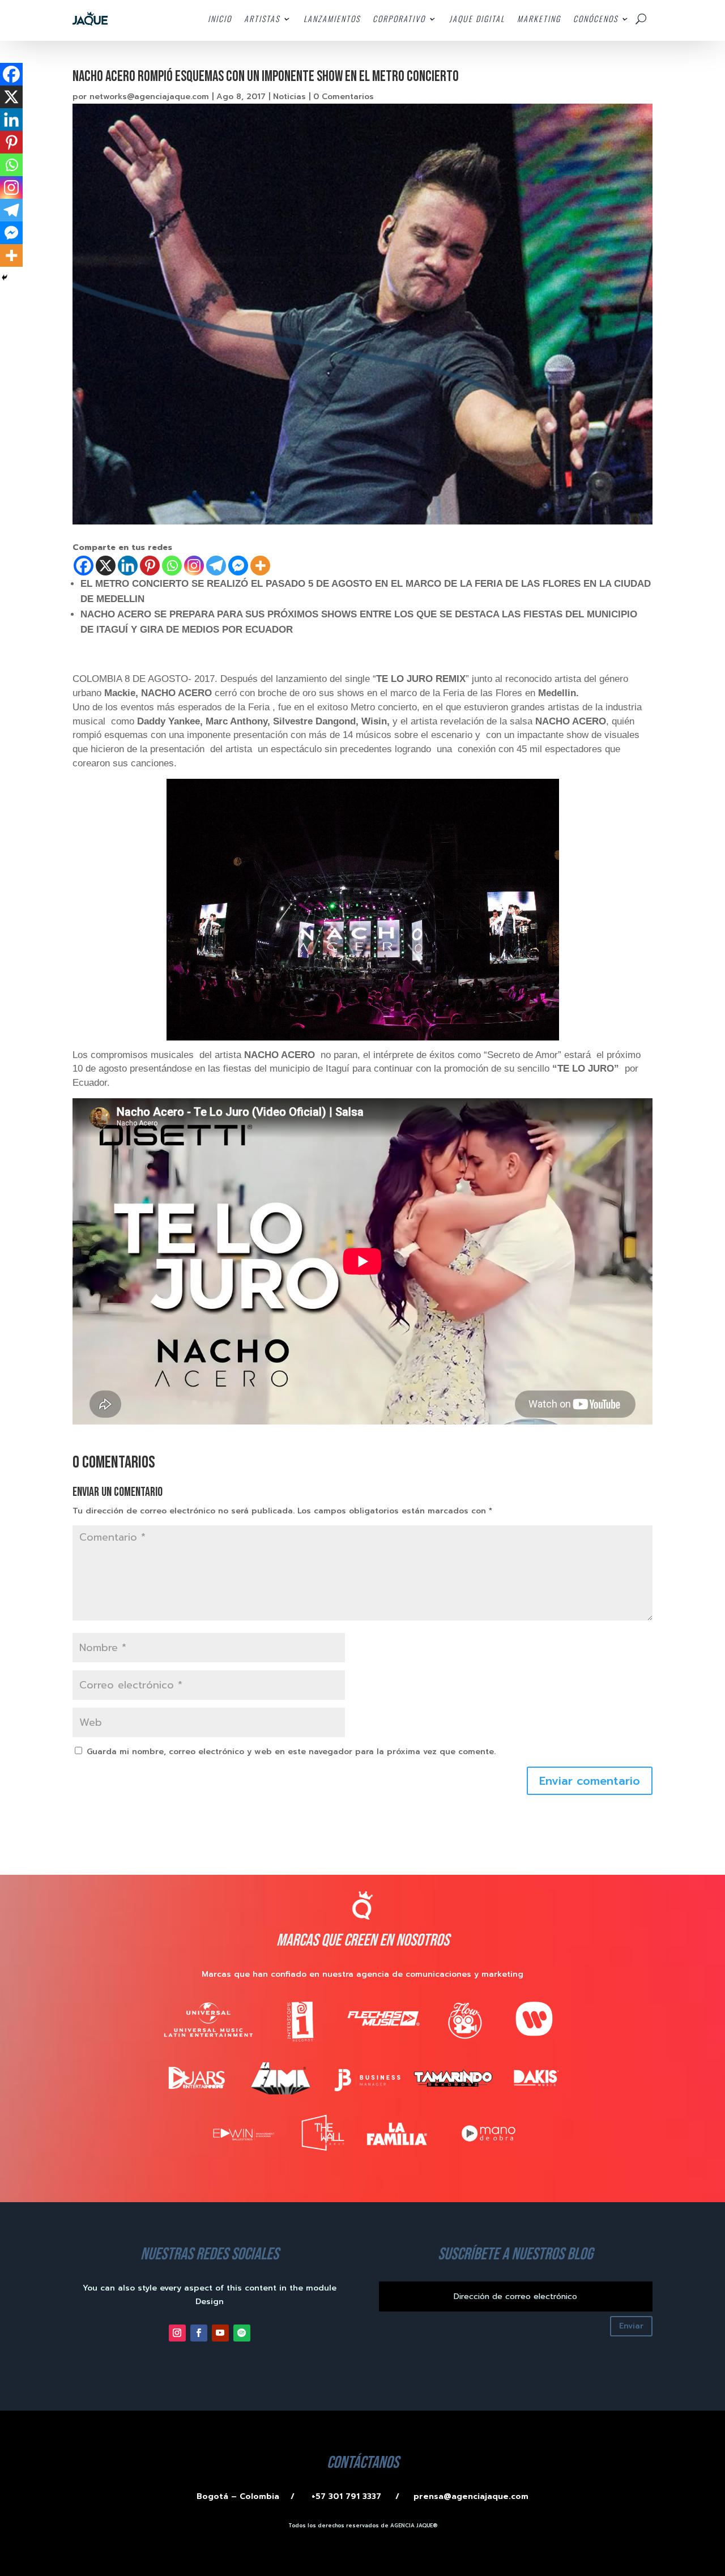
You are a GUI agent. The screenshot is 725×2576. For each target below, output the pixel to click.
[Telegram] (216, 566)
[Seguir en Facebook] (199, 2333)
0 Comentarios (344, 97)
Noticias (289, 97)
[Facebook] (84, 566)
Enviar (631, 2326)
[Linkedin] (128, 566)
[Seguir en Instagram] (177, 2333)
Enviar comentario (590, 1781)
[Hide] (5, 278)
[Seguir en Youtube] (220, 2333)
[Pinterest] (150, 566)
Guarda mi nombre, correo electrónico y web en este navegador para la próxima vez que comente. (291, 1752)
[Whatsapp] (172, 566)
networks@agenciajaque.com (149, 97)
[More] (260, 566)
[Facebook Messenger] (238, 566)
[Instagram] (194, 566)
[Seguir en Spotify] (242, 2333)
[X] (106, 566)
